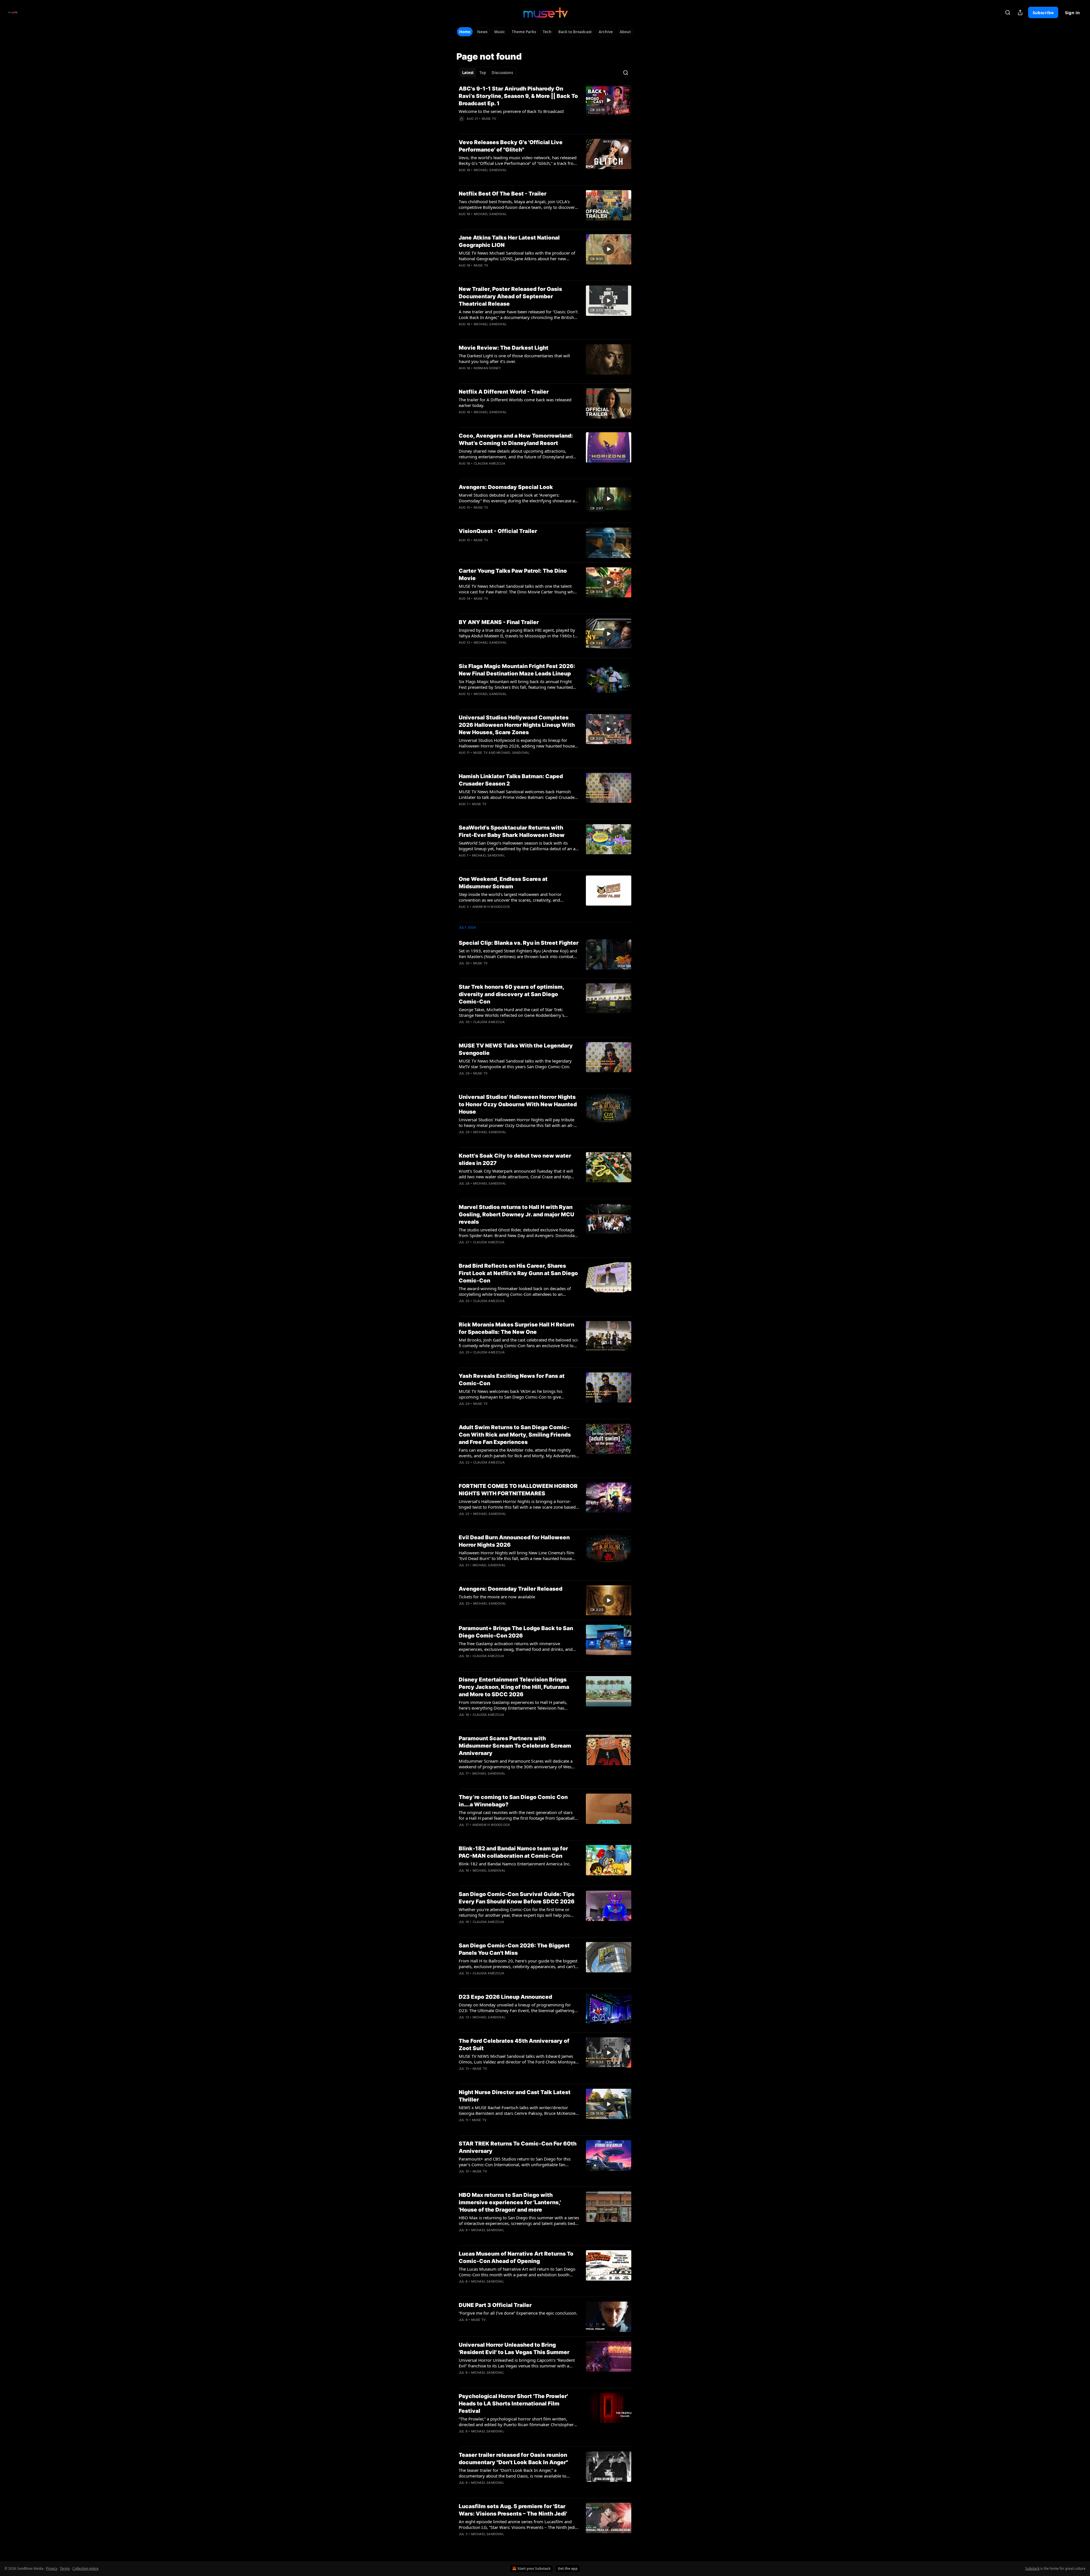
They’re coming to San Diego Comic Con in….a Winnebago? (513, 1801)
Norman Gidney (488, 368)
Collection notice (85, 2568)
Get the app (568, 2568)
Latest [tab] (468, 73)
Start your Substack (534, 2568)
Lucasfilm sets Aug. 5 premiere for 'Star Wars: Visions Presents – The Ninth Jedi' (513, 2510)
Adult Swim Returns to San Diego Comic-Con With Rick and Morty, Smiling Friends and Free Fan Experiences (515, 1435)
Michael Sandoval (490, 170)
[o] (609, 100)
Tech (547, 32)
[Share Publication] (1020, 12)
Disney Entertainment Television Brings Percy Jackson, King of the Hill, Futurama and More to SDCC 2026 (514, 1687)
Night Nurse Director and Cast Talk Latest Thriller (515, 2096)
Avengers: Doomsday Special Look (506, 487)
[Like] (462, 126)
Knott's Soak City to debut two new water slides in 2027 (515, 1159)
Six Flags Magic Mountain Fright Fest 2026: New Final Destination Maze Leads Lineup (517, 670)
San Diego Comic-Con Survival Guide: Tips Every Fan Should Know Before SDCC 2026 (517, 1898)
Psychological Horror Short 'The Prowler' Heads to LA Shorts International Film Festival (513, 2404)
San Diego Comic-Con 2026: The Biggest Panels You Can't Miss (514, 1949)
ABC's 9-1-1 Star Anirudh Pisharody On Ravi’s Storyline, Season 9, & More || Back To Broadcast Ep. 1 (518, 96)
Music (500, 32)
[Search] (1008, 12)
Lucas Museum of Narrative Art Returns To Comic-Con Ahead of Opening (516, 2257)
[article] (545, 107)
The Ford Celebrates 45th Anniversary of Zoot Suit (514, 2045)
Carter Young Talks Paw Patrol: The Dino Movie (513, 575)
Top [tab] (483, 73)
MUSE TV (489, 119)
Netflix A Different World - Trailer (504, 392)
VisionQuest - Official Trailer (498, 531)
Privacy (52, 2568)
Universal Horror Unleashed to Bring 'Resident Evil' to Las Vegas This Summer (514, 2349)
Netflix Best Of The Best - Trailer (503, 194)
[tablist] (488, 73)
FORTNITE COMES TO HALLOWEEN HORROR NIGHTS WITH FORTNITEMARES (518, 1490)
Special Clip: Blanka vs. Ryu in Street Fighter (519, 943)
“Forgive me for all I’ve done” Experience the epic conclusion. (518, 2313)
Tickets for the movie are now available (497, 1597)
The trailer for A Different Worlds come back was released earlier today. (515, 402)
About (625, 32)
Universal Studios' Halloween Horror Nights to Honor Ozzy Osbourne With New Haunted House (518, 1104)
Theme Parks (524, 32)
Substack (1032, 2568)
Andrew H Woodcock (491, 907)
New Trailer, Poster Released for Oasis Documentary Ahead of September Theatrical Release (510, 296)
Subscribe (1043, 12)
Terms (65, 2568)
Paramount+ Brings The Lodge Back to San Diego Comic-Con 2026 (516, 1632)
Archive (606, 32)
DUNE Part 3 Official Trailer (495, 2305)
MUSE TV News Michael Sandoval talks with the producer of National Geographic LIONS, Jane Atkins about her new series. (517, 256)
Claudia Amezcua (490, 463)
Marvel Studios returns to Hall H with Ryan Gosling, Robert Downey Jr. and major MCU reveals (516, 1214)
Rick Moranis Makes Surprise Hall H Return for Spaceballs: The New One (516, 1328)
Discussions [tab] (502, 73)
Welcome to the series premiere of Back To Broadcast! (511, 111)
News (482, 32)
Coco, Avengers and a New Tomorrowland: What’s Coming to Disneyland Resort (516, 439)
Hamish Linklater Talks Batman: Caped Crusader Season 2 (511, 780)
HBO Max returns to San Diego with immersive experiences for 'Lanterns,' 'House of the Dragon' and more (510, 2202)
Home (465, 32)
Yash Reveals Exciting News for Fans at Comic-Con (512, 1380)
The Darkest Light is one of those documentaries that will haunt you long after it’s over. (514, 358)
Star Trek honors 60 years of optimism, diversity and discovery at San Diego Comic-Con (511, 994)
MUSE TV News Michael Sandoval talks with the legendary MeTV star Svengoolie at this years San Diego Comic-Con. (515, 1064)
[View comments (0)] (499, 126)
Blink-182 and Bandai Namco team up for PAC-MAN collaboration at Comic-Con (513, 1852)
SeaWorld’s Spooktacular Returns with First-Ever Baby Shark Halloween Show (512, 831)
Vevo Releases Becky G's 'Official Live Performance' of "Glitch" (511, 146)
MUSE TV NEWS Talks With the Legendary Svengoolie (516, 1049)
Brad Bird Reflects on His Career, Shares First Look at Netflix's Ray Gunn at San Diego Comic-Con (518, 1273)
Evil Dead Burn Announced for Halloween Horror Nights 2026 (514, 1541)
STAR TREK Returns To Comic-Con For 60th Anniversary (518, 2147)
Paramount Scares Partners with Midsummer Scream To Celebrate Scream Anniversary (515, 1746)
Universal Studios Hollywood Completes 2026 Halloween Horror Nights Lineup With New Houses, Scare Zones (517, 725)
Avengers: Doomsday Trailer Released (511, 1589)
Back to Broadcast (575, 32)
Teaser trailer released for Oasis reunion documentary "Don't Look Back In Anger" (513, 2459)
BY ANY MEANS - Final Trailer (499, 622)
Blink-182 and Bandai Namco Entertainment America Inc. (515, 1864)
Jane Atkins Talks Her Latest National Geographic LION (509, 241)
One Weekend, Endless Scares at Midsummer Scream (503, 883)
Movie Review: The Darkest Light (504, 348)
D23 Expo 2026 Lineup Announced (505, 1997)
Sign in (1072, 12)
